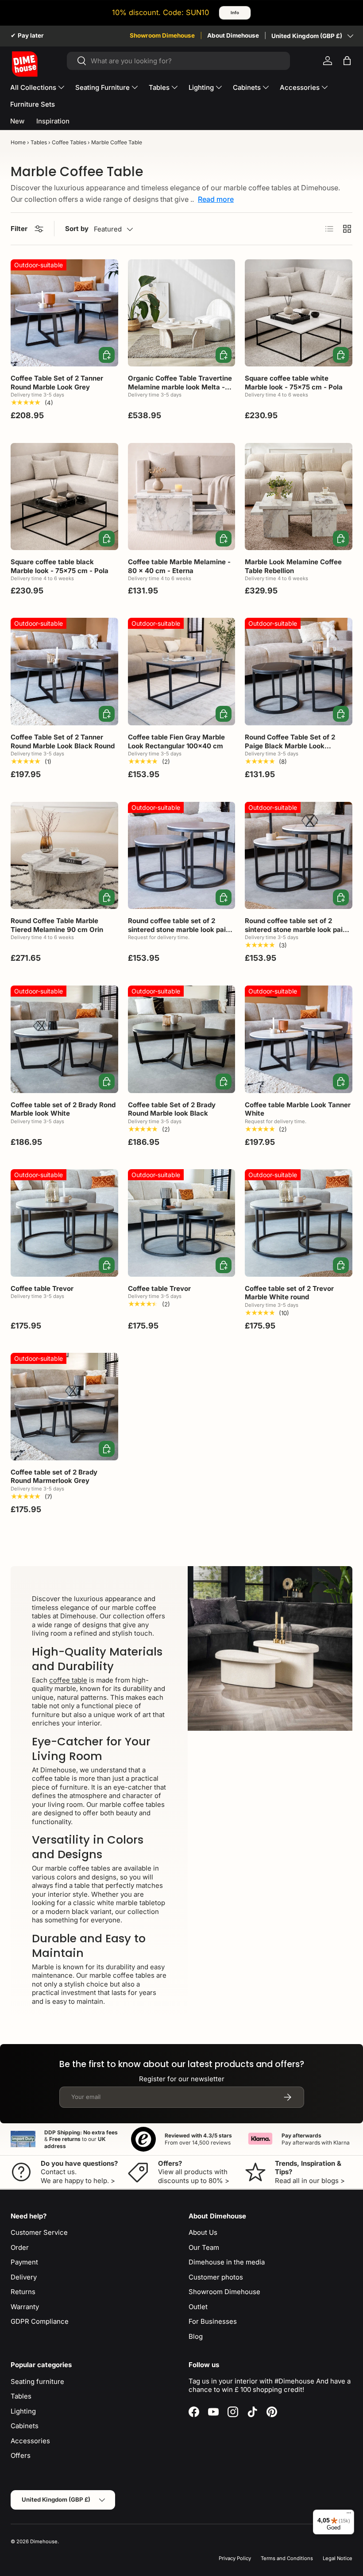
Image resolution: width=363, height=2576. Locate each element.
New (17, 121)
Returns (23, 2292)
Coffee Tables (69, 142)
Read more (216, 199)
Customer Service (39, 2232)
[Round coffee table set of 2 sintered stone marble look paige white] (299, 856)
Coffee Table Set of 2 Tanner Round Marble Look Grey (57, 383)
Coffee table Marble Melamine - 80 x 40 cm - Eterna (179, 566)
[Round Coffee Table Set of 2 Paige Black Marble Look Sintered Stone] (299, 672)
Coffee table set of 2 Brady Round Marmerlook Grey (54, 1477)
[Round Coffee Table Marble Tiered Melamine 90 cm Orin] (64, 856)
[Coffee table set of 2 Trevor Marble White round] (299, 1223)
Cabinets (25, 2426)
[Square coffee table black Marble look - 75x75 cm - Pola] (64, 497)
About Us (203, 2232)
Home (18, 142)
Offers (21, 2455)
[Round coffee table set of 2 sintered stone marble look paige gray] (182, 856)
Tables (39, 142)
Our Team (204, 2247)
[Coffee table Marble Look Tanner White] (299, 1039)
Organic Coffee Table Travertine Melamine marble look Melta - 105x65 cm (180, 387)
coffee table (68, 1680)
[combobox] (179, 61)
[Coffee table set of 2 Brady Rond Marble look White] (64, 1039)
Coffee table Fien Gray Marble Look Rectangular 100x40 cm (176, 741)
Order (20, 2247)
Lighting (23, 2411)
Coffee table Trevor (42, 1288)
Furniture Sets (33, 104)
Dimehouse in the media (227, 2262)
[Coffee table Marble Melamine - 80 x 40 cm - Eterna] (182, 497)
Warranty (25, 2307)
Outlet (198, 2307)
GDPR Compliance (40, 2321)
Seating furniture (37, 2382)
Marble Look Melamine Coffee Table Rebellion (293, 566)
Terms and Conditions (287, 2558)
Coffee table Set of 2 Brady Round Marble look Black (172, 1109)
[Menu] (349, 2515)
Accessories (30, 2441)
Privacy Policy (235, 2558)
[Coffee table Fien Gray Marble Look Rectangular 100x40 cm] (182, 672)
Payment (24, 2262)
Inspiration (53, 121)
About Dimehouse (233, 35)
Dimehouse (44, 2541)
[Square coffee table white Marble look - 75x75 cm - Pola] (299, 313)
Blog (196, 2336)
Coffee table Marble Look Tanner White (298, 1109)
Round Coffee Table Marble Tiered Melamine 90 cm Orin (57, 925)
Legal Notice (338, 2558)
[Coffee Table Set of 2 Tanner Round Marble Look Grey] (64, 313)
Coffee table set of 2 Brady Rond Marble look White (63, 1109)
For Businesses (213, 2321)
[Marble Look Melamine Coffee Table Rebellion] (299, 497)
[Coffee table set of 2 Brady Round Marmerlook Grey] (64, 1407)
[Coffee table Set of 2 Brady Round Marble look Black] (182, 1039)
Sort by (77, 229)
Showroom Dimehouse (162, 35)
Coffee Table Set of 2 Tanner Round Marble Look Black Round (63, 741)
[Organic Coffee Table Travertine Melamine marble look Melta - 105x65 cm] (182, 313)
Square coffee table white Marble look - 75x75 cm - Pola (294, 383)
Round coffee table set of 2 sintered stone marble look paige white (298, 929)
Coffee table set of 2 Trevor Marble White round (289, 1293)
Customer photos (216, 2277)
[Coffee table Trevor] (64, 1223)
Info (235, 13)
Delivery (24, 2277)
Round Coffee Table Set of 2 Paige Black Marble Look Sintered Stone (290, 746)
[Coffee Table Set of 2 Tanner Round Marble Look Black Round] (64, 672)
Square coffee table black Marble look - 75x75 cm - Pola (60, 566)
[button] (347, 61)
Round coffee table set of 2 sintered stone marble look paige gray (181, 929)
